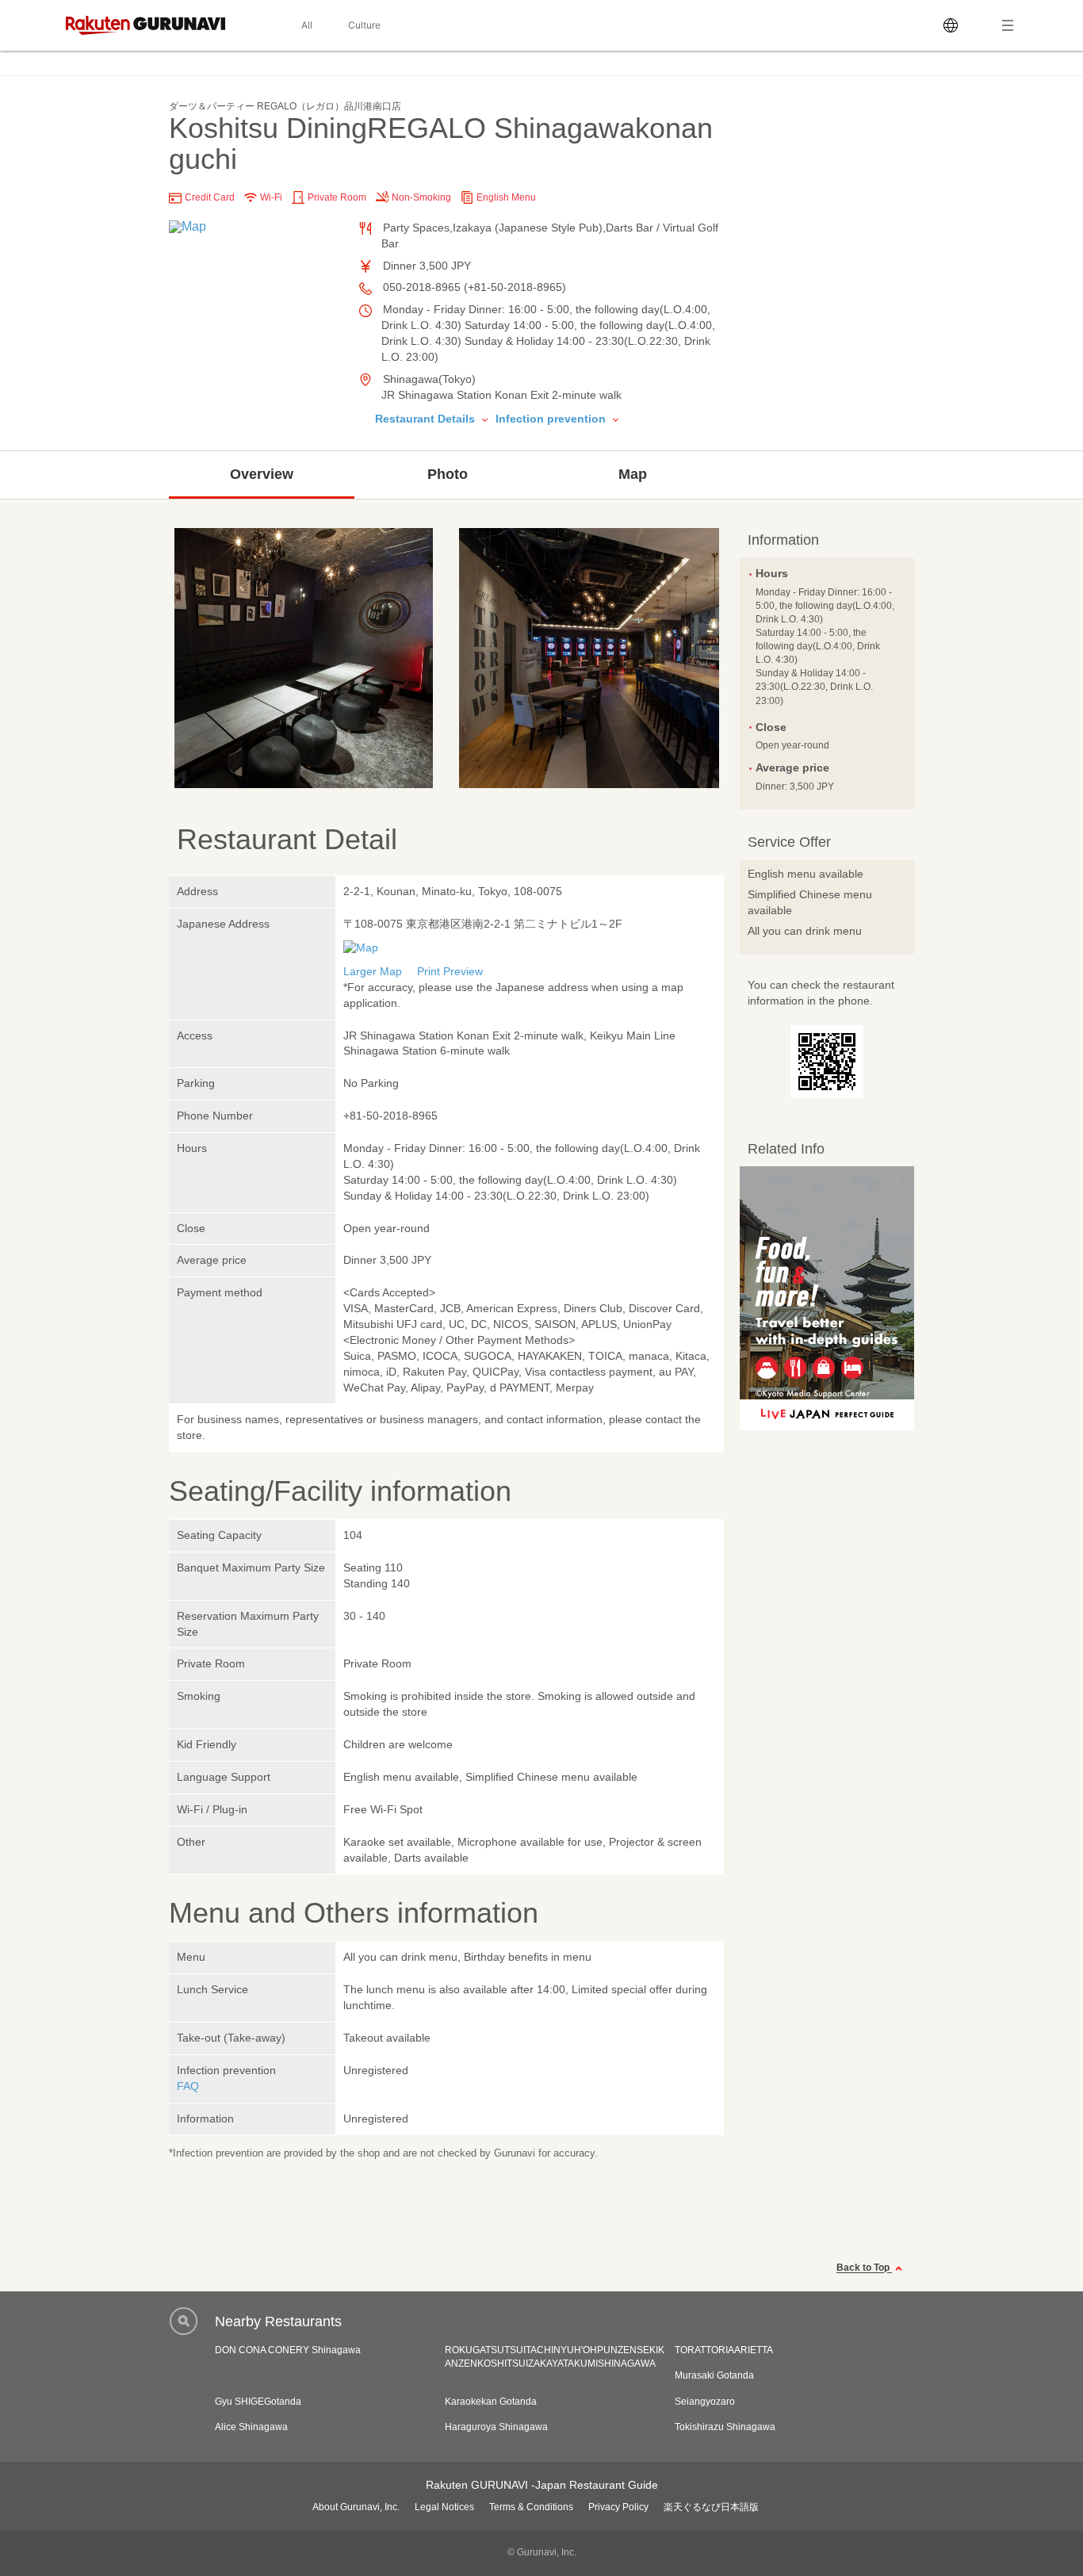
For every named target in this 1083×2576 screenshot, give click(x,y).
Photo (448, 474)
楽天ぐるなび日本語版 (711, 2507)
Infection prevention (552, 419)
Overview (262, 474)
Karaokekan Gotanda (491, 2402)
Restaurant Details (427, 419)
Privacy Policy (618, 2507)
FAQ (188, 2086)
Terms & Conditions (531, 2507)
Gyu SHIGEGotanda (258, 2402)
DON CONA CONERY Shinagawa (288, 2350)
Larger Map (373, 971)
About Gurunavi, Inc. (356, 2507)
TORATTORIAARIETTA (724, 2350)
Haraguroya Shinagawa (496, 2427)
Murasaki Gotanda (714, 2375)
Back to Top (864, 2268)
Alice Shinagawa (251, 2427)
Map (633, 474)
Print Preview (450, 971)
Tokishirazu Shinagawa (725, 2427)
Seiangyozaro (705, 2402)
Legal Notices (444, 2507)
